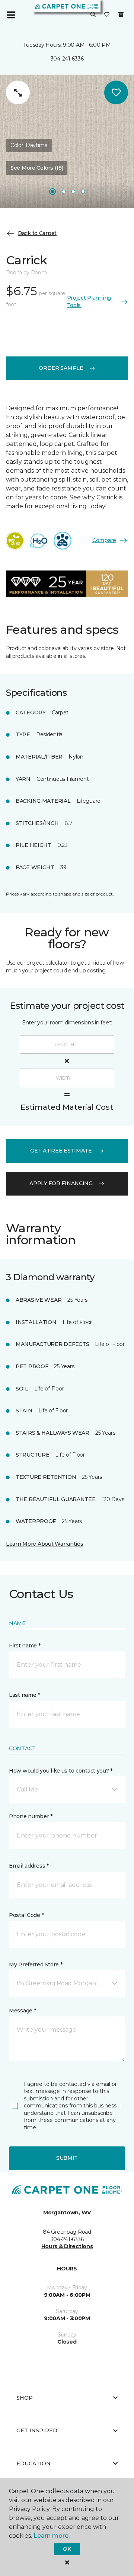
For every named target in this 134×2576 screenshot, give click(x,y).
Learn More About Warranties (44, 1544)
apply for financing (61, 1183)
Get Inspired (37, 2430)
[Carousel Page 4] (83, 192)
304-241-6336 (67, 59)
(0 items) (121, 14)
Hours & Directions (67, 2246)
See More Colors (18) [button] (37, 168)
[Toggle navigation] (11, 15)
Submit (67, 2158)
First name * (25, 1646)
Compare (104, 540)
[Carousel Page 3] (73, 192)
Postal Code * (26, 1915)
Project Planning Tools (89, 301)
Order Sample (61, 368)
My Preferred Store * (36, 1964)
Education (33, 2463)
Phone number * (31, 1816)
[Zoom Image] (18, 92)
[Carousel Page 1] (52, 192)
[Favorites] (107, 15)
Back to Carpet (37, 233)
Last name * (24, 1695)
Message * (22, 2011)
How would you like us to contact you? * (61, 1771)
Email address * (29, 1866)
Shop (25, 2398)
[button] (93, 15)
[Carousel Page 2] (64, 192)
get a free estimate (61, 1151)
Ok (67, 2549)
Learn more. (52, 2536)
